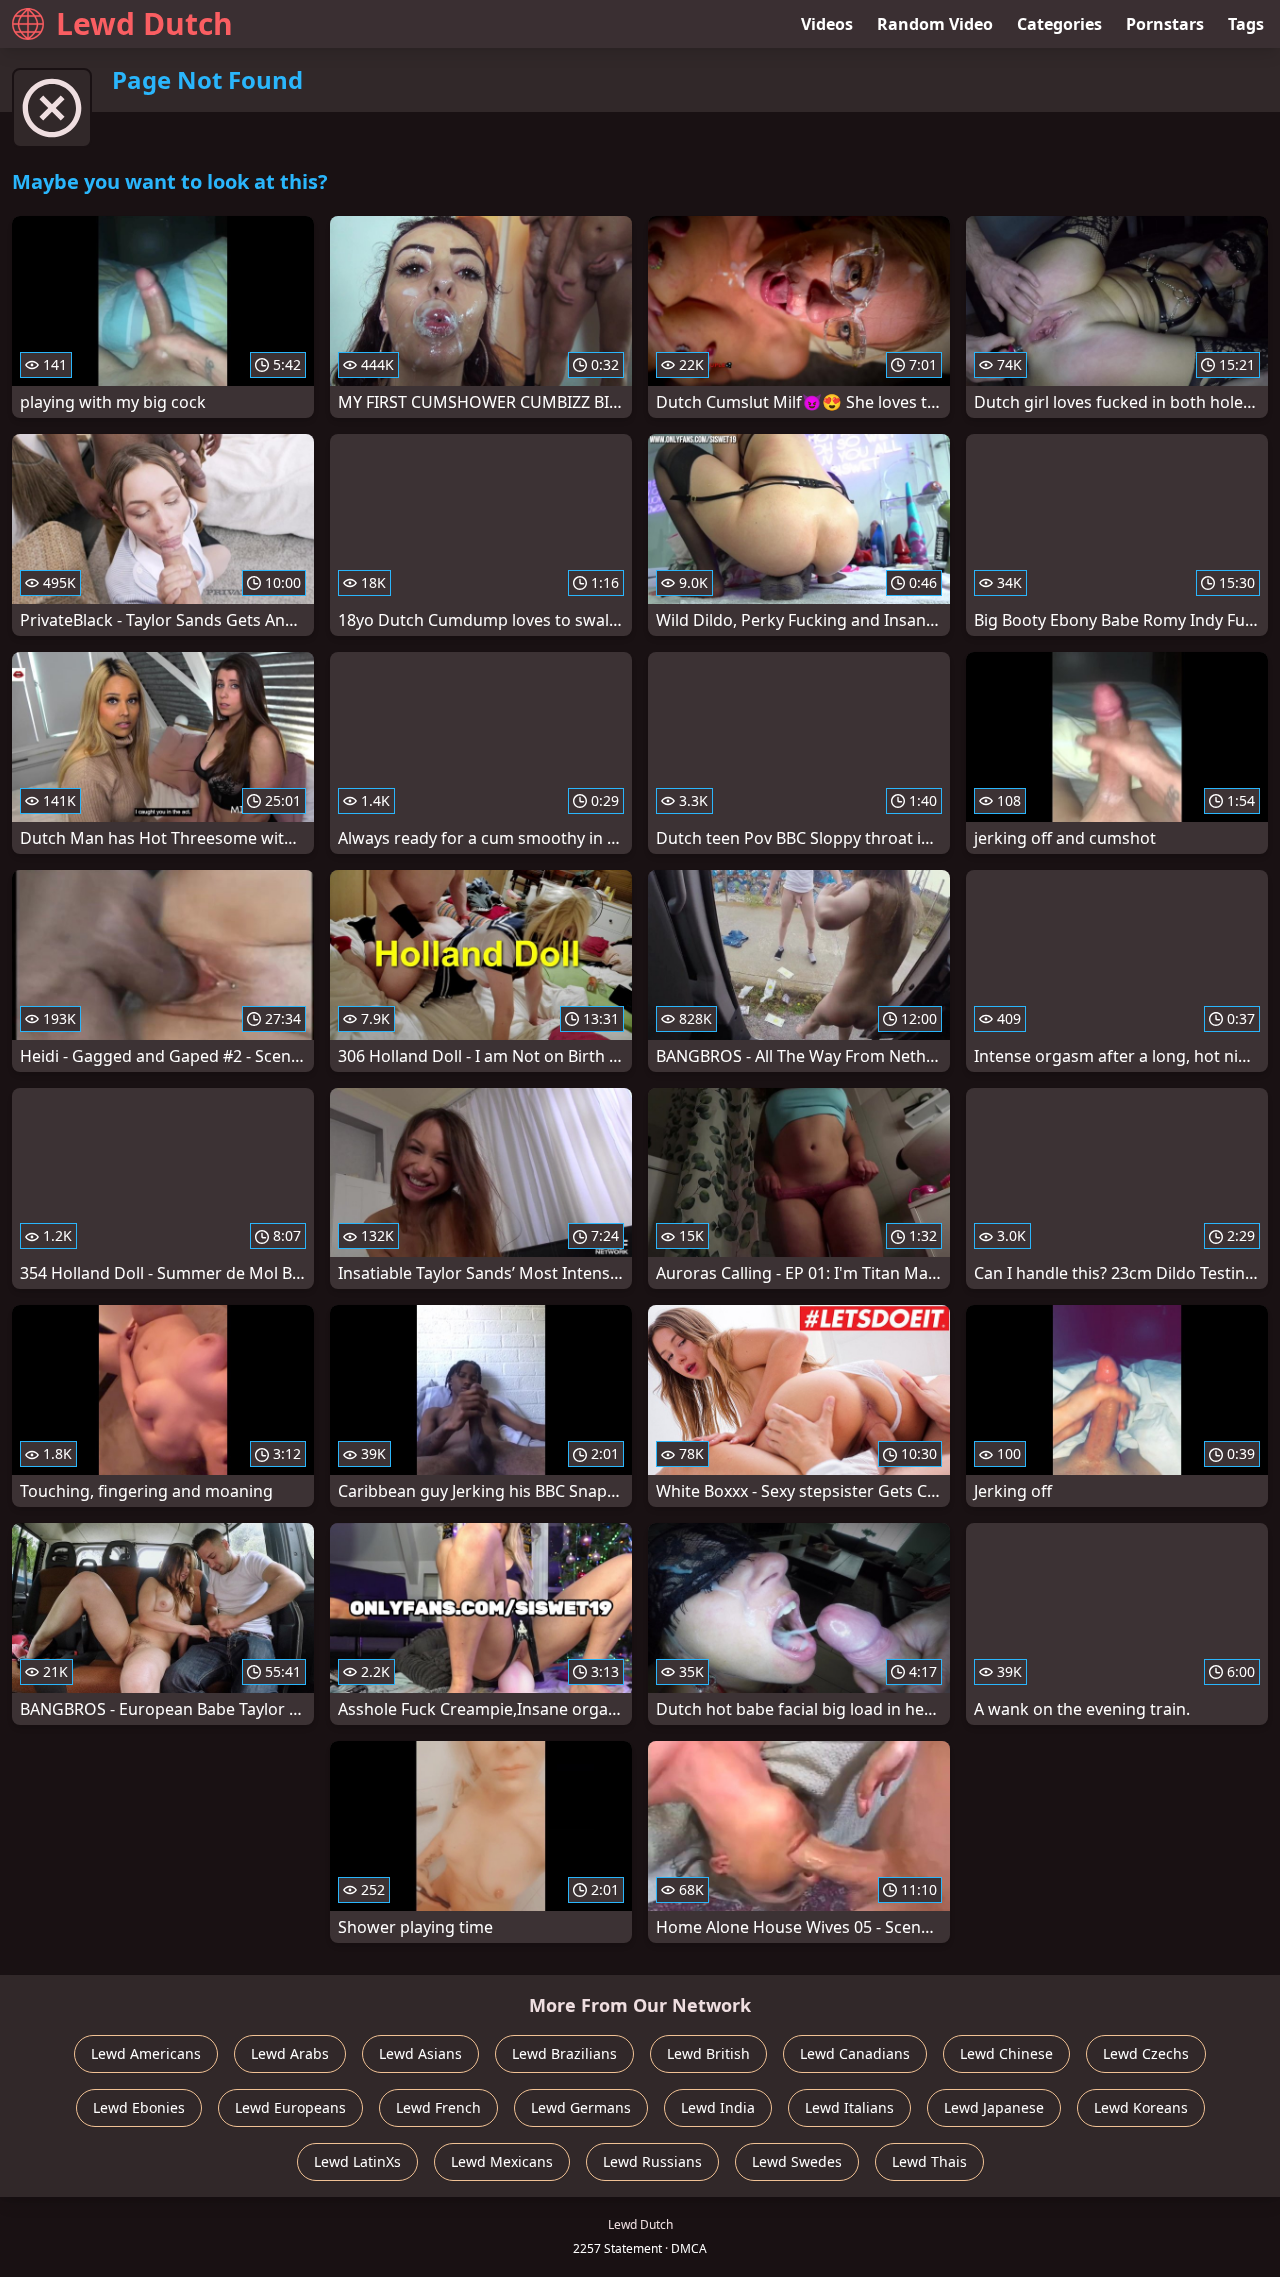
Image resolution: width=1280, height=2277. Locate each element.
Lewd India (718, 2107)
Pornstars (1165, 24)
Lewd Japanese (994, 2107)
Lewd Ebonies (139, 2107)
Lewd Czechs (1146, 2053)
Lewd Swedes (797, 2161)
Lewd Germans (581, 2107)
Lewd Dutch (144, 23)
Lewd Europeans (290, 2107)
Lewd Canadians (855, 2053)
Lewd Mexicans (502, 2161)
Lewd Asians (420, 2053)
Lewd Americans (146, 2053)
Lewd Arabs (290, 2053)
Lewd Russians (652, 2161)
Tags (1246, 24)
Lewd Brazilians (564, 2053)
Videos (827, 24)
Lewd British (708, 2053)
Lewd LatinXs (357, 2161)
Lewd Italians (849, 2107)
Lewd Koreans (1141, 2107)
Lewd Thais (929, 2161)
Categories (1059, 24)
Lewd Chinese (1006, 2053)
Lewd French (438, 2107)
